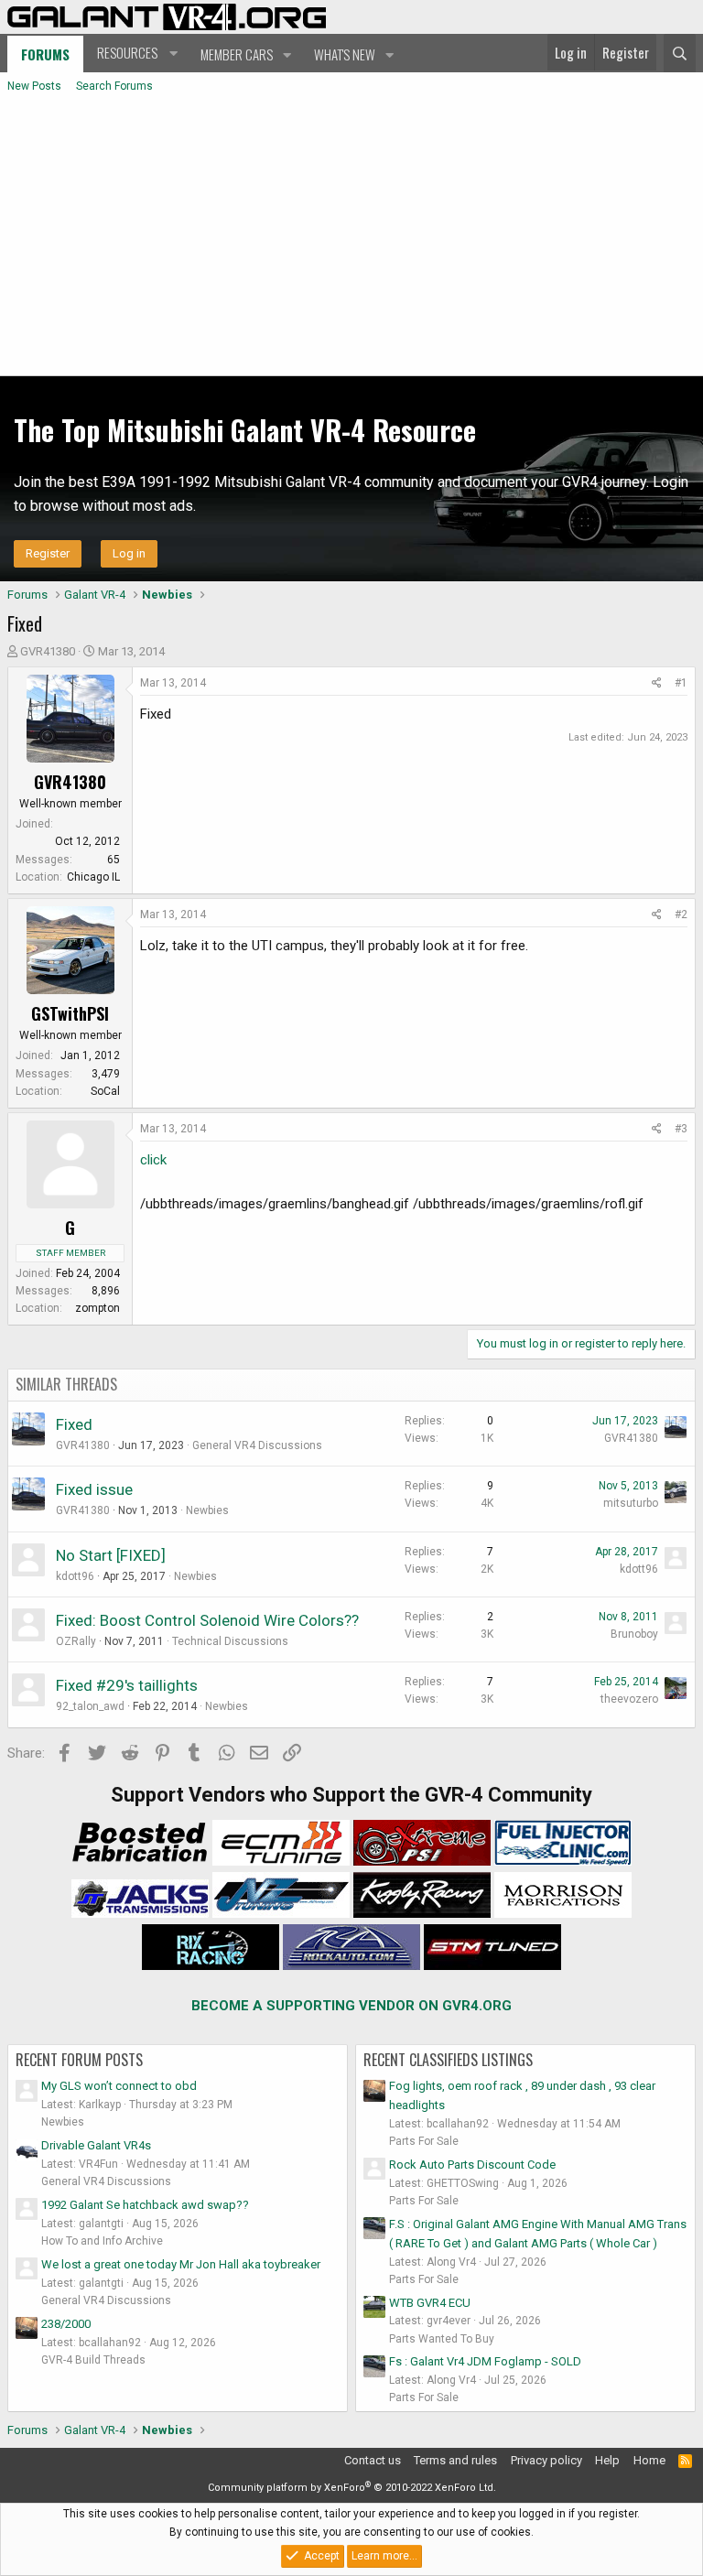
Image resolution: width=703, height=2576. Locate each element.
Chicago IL (93, 877)
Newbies (207, 1510)
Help (607, 2460)
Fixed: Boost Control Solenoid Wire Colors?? (207, 1620)
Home (649, 2460)
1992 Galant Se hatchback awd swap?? (145, 2205)
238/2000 (66, 2324)
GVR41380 (48, 651)
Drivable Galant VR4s (96, 2145)
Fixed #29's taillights (127, 1685)
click (153, 1160)
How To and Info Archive (102, 2241)
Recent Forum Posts (79, 2060)
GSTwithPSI (70, 1013)
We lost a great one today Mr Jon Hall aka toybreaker (181, 2264)
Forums (45, 54)
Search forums (114, 86)
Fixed (74, 1424)
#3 (681, 1129)
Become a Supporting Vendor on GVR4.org (351, 2006)
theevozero (629, 1699)
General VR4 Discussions (257, 1445)
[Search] (680, 53)
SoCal (105, 1091)
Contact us (373, 2460)
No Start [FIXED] (111, 1555)
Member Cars (237, 54)
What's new (345, 54)
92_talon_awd (90, 1706)
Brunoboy (634, 1634)
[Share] (657, 683)
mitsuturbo (631, 1503)
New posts (34, 86)
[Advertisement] (351, 238)
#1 (681, 683)
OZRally (76, 1641)
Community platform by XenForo (352, 2488)
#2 (681, 915)
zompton (97, 1308)
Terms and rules (455, 2460)
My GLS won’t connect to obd (119, 2086)
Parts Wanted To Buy (442, 2339)
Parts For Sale (424, 2141)
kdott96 (75, 1576)
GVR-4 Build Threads (93, 2360)
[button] (135, 53)
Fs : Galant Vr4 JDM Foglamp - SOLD (485, 2361)
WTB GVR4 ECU (430, 2303)
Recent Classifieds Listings (448, 2060)
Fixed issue (94, 1489)
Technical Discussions (230, 1641)
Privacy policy (546, 2460)
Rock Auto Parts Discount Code (472, 2165)
